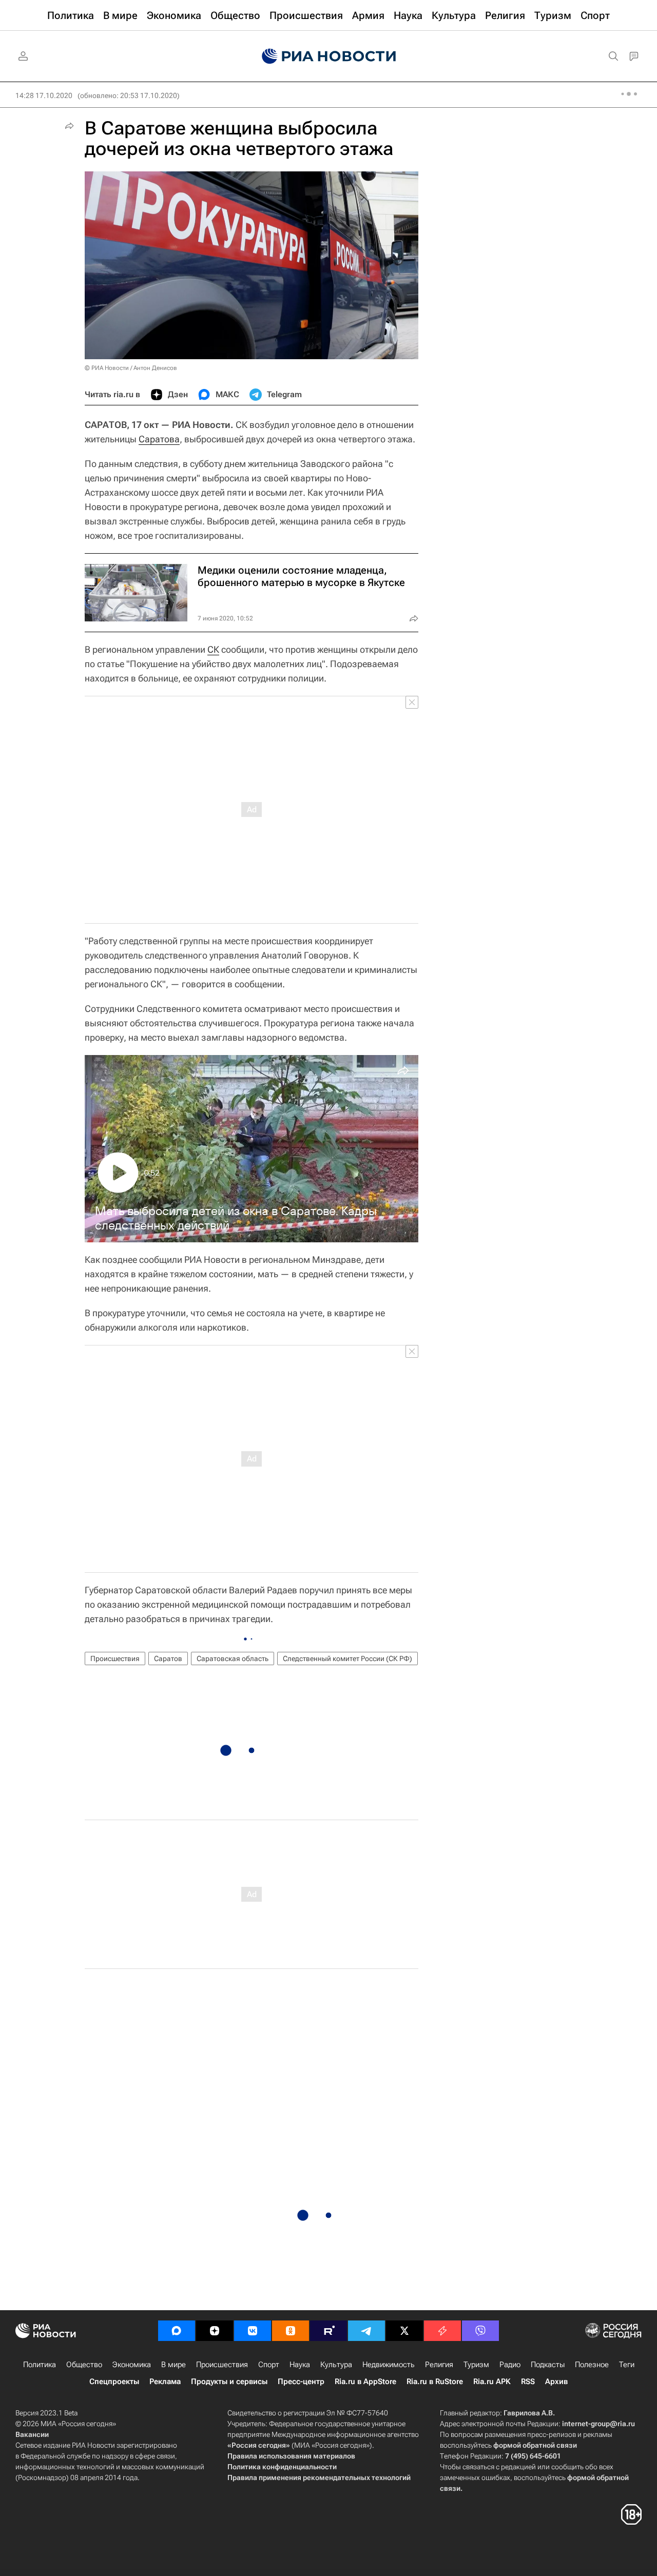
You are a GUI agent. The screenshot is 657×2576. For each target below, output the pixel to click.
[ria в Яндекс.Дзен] (215, 2331)
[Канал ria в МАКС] (177, 2331)
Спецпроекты (114, 2382)
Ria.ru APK (492, 2382)
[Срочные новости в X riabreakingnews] (442, 2331)
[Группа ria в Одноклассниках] (291, 2331)
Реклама (165, 2382)
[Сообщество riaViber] (480, 2331)
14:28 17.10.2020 (44, 95)
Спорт (269, 2365)
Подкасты (548, 2365)
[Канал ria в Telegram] (366, 2331)
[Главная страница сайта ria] (329, 56)
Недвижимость (389, 2365)
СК (213, 649)
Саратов (168, 1658)
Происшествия (115, 1658)
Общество (84, 2365)
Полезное (592, 2365)
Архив (556, 2382)
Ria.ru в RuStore (435, 2382)
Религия (439, 2365)
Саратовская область (233, 1658)
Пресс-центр (301, 2382)
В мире (173, 2365)
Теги (627, 2365)
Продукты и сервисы (229, 2382)
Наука (300, 2365)
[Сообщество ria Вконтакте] (253, 2331)
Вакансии (32, 2434)
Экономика (132, 2365)
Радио (510, 2365)
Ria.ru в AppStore (365, 2382)
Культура (336, 2365)
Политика (40, 2365)
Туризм (476, 2365)
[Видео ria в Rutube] (328, 2331)
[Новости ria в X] (404, 2331)
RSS (528, 2382)
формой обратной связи (535, 2445)
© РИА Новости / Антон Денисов (131, 368)
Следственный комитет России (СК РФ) (347, 1658)
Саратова (159, 439)
